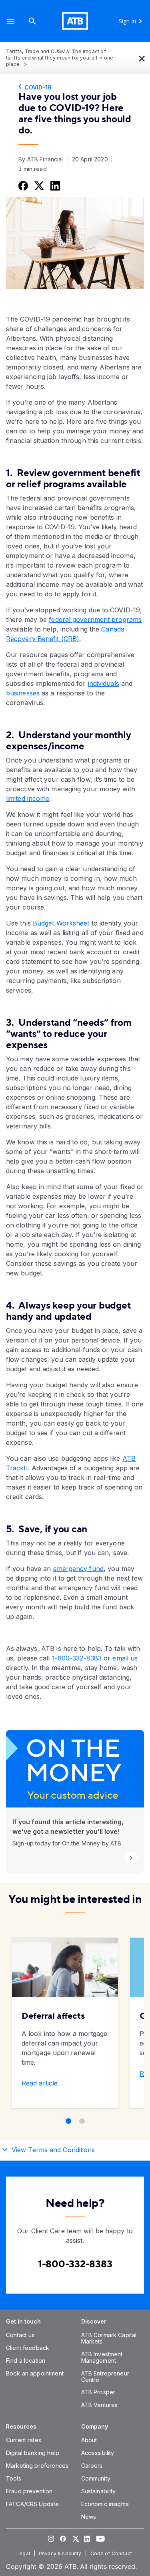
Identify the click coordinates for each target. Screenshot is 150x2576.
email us (125, 1658)
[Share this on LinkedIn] (54, 185)
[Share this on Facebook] (22, 185)
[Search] (32, 21)
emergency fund (78, 1569)
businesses (23, 693)
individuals (104, 683)
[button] (11, 21)
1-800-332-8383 (77, 1658)
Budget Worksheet (61, 923)
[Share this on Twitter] (38, 185)
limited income (28, 798)
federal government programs (95, 620)
